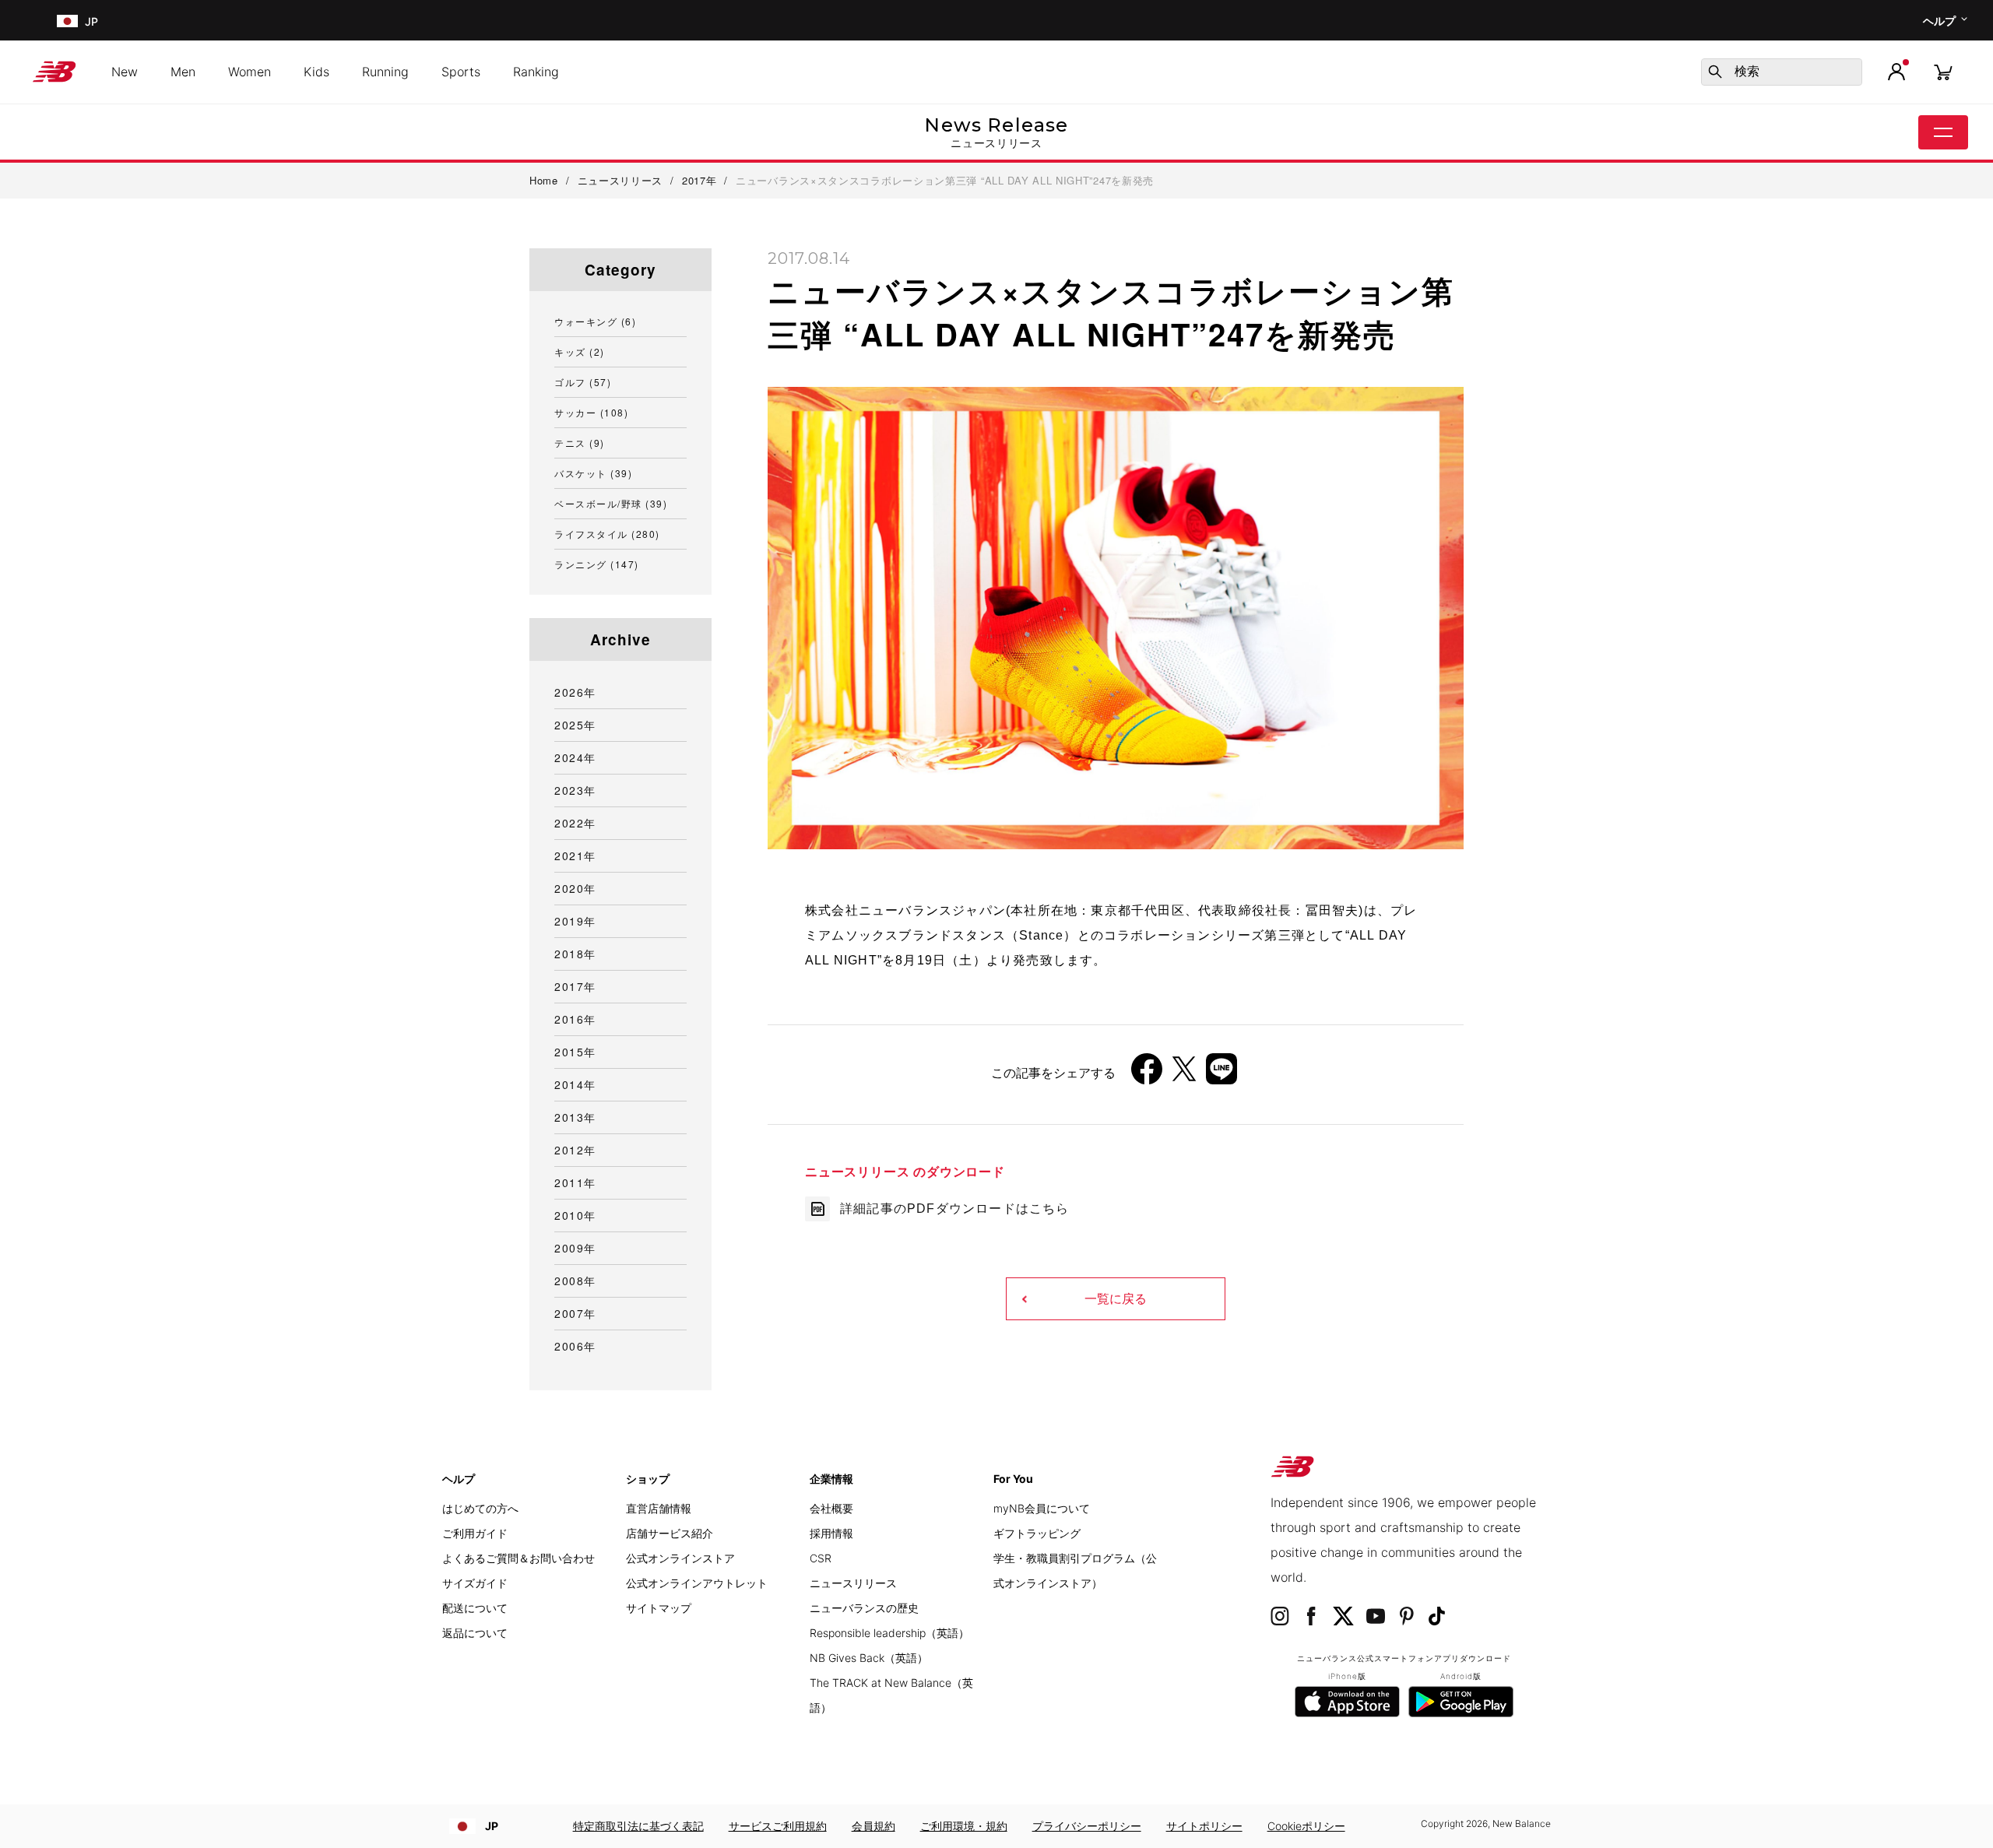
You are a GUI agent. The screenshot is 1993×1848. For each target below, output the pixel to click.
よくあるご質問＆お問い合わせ (518, 1558)
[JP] (66, 21)
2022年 (575, 823)
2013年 (575, 1117)
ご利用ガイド (475, 1533)
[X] (1184, 1075)
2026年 (575, 692)
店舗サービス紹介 (670, 1533)
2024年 (575, 757)
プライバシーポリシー (1087, 1826)
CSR (821, 1558)
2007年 (575, 1313)
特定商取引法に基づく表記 (638, 1826)
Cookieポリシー (1306, 1826)
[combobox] (1782, 72)
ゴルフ (583, 382)
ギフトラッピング (1037, 1533)
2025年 (575, 725)
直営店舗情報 (659, 1508)
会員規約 (873, 1826)
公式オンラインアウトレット (697, 1583)
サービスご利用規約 (778, 1826)
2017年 (575, 986)
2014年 (575, 1084)
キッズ (580, 351)
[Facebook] (1147, 1075)
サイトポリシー (1204, 1826)
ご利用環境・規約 (964, 1826)
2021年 (575, 855)
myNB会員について (1042, 1508)
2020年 (575, 888)
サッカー (591, 412)
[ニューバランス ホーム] (60, 72)
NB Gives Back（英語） (869, 1658)
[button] (1896, 72)
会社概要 (831, 1508)
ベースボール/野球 (611, 503)
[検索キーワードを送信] (1715, 72)
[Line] (1221, 1075)
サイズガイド (475, 1583)
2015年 (575, 1052)
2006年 (575, 1346)
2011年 (575, 1182)
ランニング (597, 564)
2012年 (575, 1150)
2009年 (575, 1248)
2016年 (575, 1019)
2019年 (575, 921)
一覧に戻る (1116, 1299)
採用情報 (831, 1533)
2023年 (575, 790)
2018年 (575, 954)
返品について (475, 1633)
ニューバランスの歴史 (864, 1608)
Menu (1943, 132)
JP (492, 1826)
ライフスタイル (607, 534)
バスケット (593, 473)
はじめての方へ (480, 1508)
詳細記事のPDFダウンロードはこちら (955, 1209)
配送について (475, 1608)
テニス (580, 443)
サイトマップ (659, 1608)
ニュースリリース (853, 1583)
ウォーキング (595, 321)
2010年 (575, 1215)
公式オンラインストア (680, 1558)
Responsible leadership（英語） (889, 1633)
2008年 (575, 1281)
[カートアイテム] (1943, 71)
